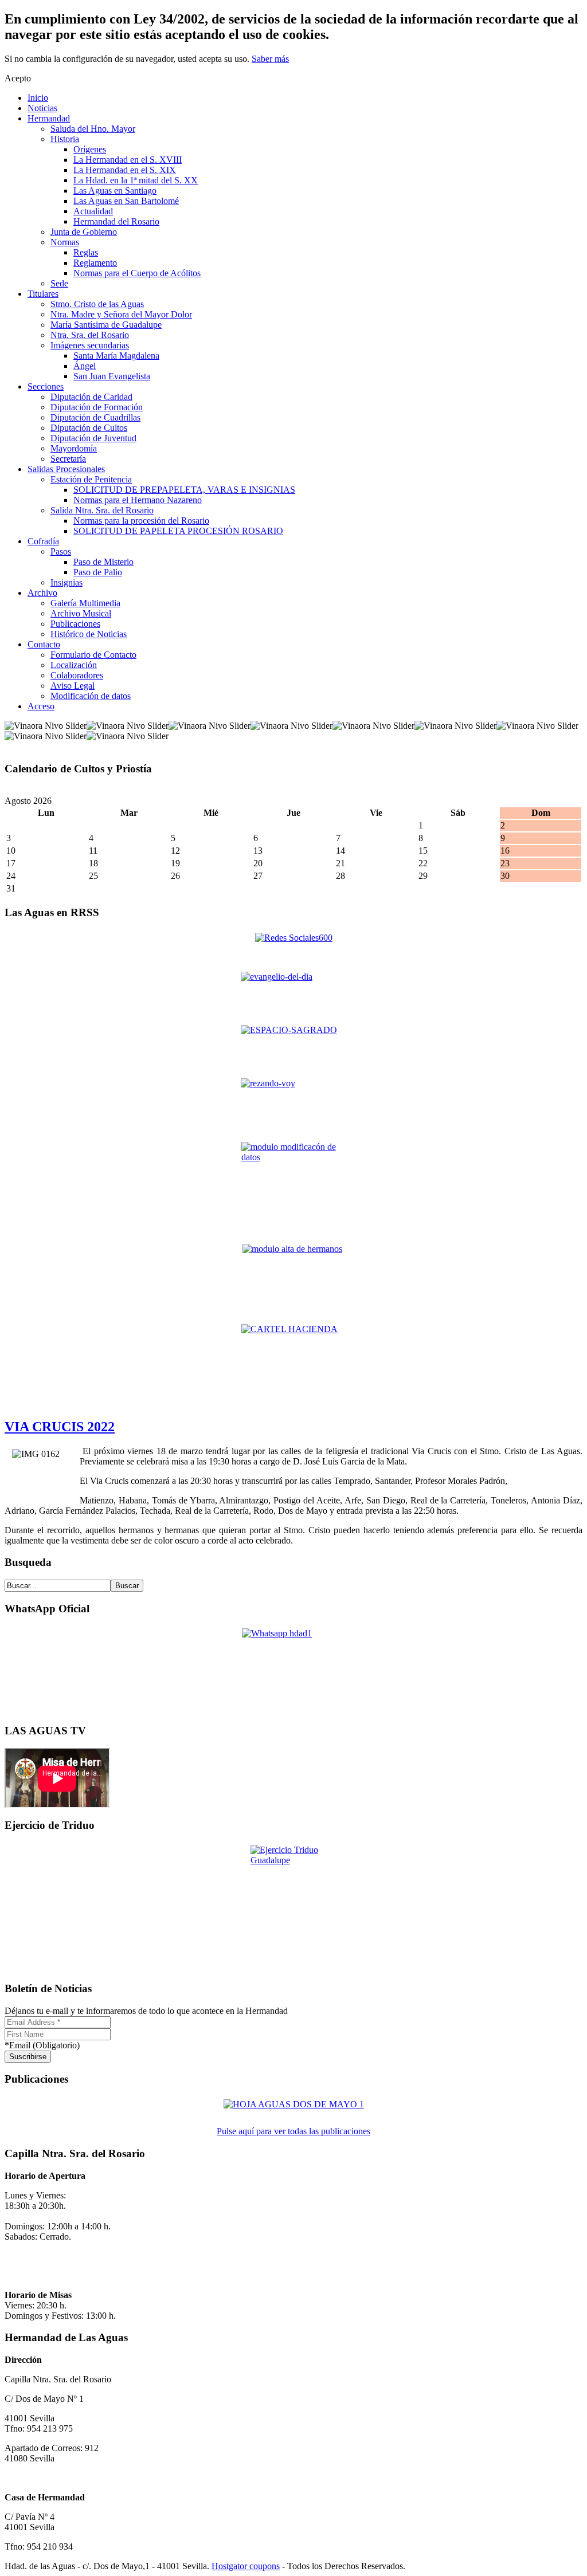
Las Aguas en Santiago (115, 191)
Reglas (86, 252)
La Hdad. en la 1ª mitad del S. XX (136, 180)
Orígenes (90, 149)
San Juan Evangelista (112, 376)
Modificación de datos (91, 696)
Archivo (42, 593)
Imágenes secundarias (90, 345)
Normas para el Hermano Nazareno (138, 500)
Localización (74, 665)
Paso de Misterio (103, 562)
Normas (65, 242)
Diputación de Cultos (89, 428)
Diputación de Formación (97, 407)
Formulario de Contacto (93, 655)
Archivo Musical (81, 613)
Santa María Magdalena (116, 356)
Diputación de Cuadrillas (95, 417)
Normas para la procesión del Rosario (141, 521)
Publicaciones (75, 624)
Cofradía (43, 541)
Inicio (38, 98)
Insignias (66, 582)
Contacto (44, 644)
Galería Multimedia (85, 603)
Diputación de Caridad (91, 397)
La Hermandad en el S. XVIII (128, 160)
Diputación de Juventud (93, 438)
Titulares (43, 294)
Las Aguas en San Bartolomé (126, 201)
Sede (59, 283)
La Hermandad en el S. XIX (125, 170)
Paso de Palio (98, 572)
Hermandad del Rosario (116, 221)
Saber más (270, 59)
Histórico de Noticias (89, 634)
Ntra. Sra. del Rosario (90, 335)
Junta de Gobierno (84, 232)
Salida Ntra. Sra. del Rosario (102, 510)
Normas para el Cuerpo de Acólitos (137, 273)
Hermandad (49, 118)
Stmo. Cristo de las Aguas (97, 304)
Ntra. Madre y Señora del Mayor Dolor (121, 314)
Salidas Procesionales (66, 469)
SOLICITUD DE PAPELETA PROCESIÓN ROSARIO (178, 531)
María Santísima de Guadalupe (106, 325)
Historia (65, 139)
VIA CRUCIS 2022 (60, 1427)
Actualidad (93, 211)
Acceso (41, 706)
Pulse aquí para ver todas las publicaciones (293, 2131)
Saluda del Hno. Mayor (93, 129)
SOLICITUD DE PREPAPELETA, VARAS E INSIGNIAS (184, 490)
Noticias (42, 108)
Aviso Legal (73, 686)
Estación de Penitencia (91, 479)
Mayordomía (74, 448)
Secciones (46, 386)
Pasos (61, 551)
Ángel (85, 366)
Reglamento (95, 263)
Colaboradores (77, 675)
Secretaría (68, 459)
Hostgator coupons (246, 2566)
